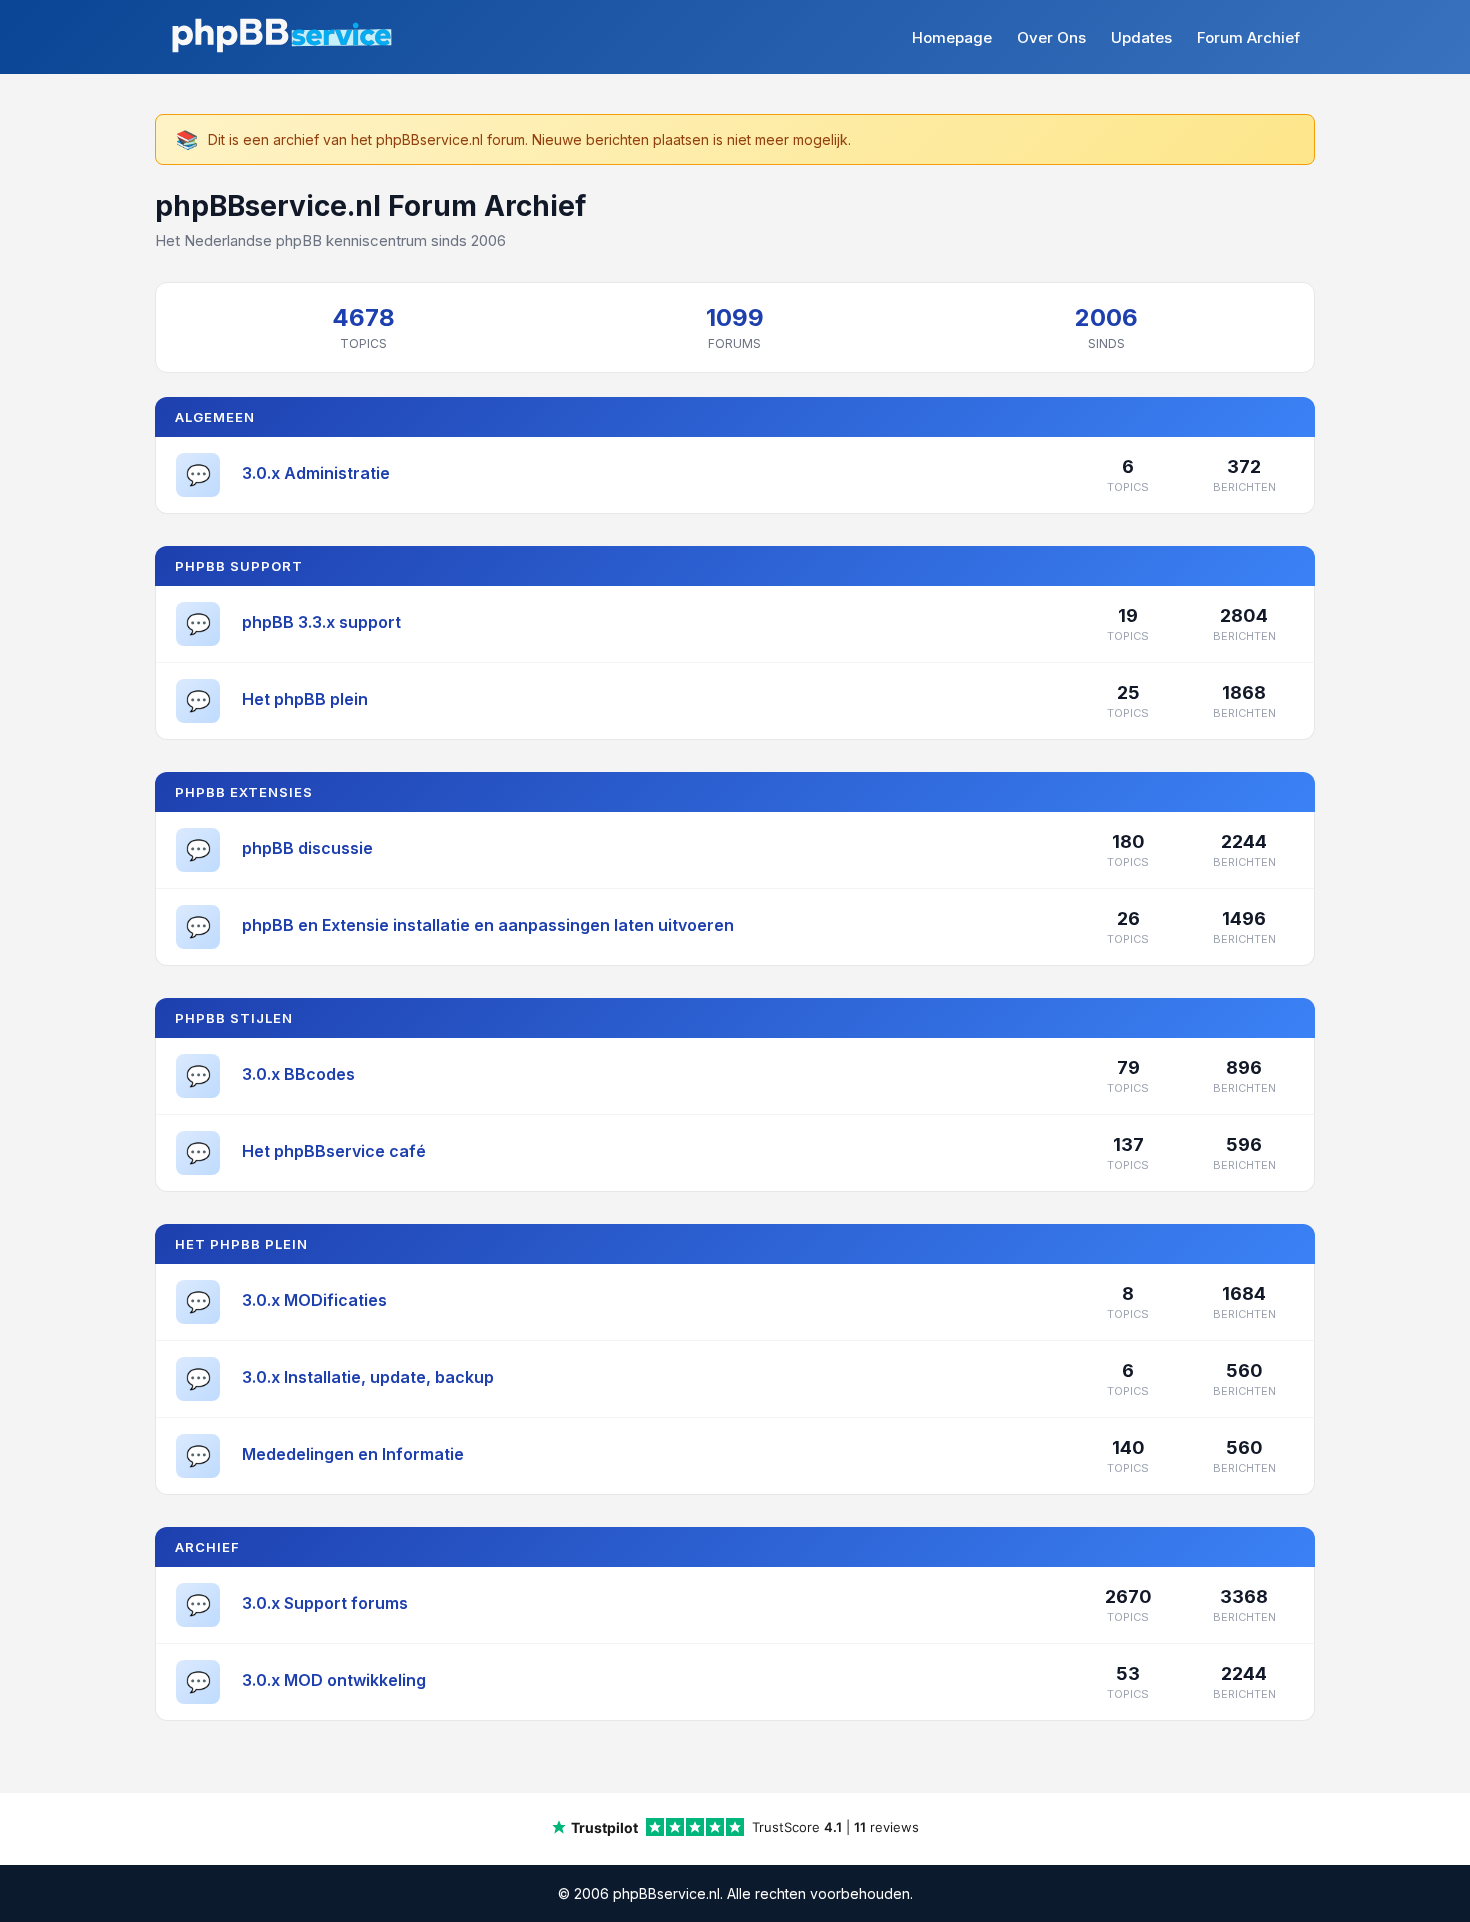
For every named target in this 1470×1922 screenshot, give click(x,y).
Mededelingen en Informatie (353, 1454)
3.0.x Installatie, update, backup (368, 1377)
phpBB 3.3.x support (321, 622)
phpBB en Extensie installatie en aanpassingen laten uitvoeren (488, 925)
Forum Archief (1248, 37)
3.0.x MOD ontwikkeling (334, 1680)
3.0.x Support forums (325, 1603)
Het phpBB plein (305, 699)
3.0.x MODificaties (314, 1300)
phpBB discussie (307, 848)
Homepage (952, 37)
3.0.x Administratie (316, 473)
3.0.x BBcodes (298, 1074)
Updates (1141, 37)
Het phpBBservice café (334, 1151)
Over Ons (1051, 37)
